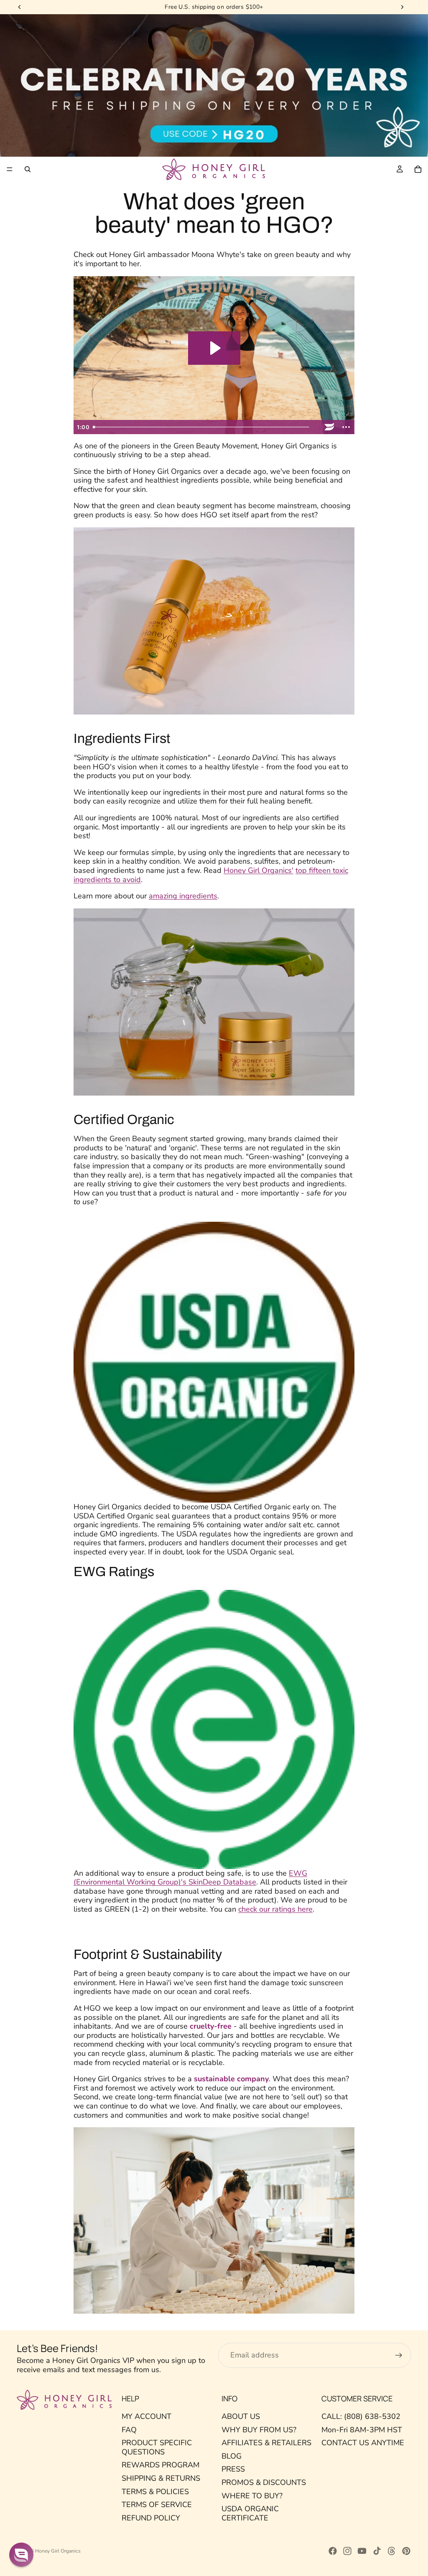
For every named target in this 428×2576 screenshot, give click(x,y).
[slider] (205, 427)
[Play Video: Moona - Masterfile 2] (214, 348)
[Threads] (392, 2551)
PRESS (233, 2469)
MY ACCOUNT (146, 2416)
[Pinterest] (406, 2551)
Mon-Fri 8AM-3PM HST (362, 2429)
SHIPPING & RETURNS (161, 2478)
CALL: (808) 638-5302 (361, 2416)
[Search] (28, 169)
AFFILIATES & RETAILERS (266, 2443)
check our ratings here (275, 1909)
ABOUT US (241, 2416)
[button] (21, 2555)
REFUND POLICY (151, 2518)
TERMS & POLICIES (155, 2491)
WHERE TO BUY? (252, 2495)
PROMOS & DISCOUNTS (264, 2482)
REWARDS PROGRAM (160, 2465)
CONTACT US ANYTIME (363, 2443)
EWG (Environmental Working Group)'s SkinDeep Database (190, 1878)
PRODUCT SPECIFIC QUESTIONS (157, 2447)
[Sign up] (399, 2355)
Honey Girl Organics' (259, 870)
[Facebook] (333, 2551)
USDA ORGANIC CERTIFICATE (250, 2513)
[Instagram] (347, 2551)
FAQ (129, 2429)
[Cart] (418, 169)
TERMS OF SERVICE (157, 2505)
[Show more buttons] (346, 427)
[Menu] (10, 170)
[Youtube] (362, 2551)
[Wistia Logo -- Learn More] (329, 427)
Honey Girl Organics (58, 2551)
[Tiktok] (377, 2551)
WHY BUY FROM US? (259, 2429)
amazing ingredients (183, 896)
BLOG (232, 2456)
